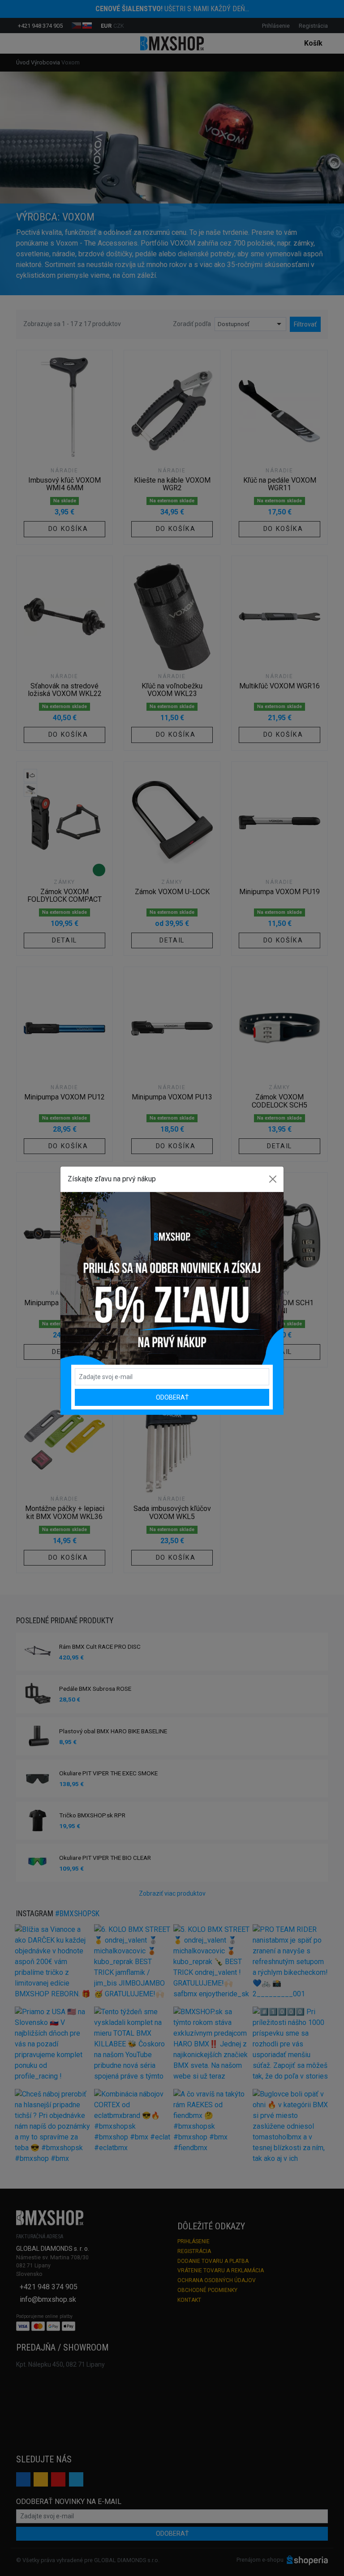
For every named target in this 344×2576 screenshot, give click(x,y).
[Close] (273, 1179)
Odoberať (172, 1397)
